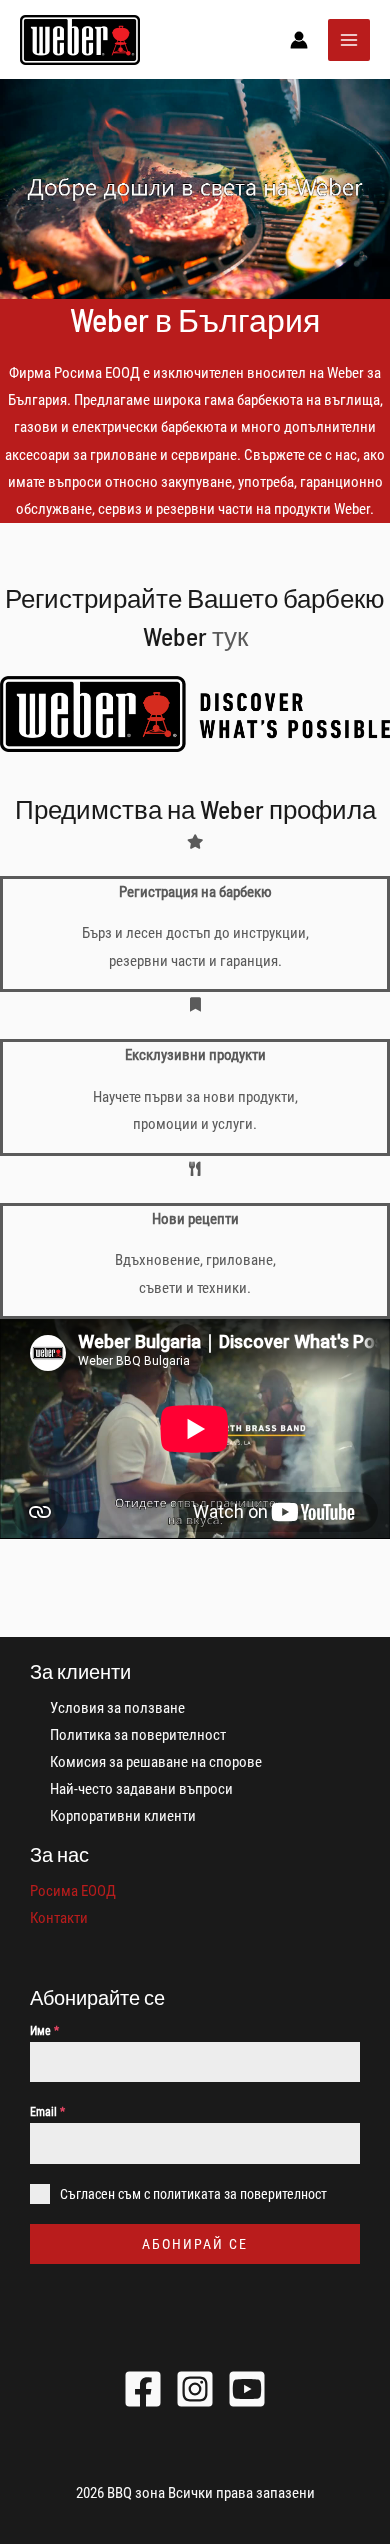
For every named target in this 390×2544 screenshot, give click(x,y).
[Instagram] (195, 2389)
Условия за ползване (117, 1708)
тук (230, 635)
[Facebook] (143, 2389)
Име (44, 2031)
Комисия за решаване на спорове (156, 1762)
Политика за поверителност (138, 1735)
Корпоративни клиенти (123, 1816)
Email (47, 2112)
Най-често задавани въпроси (141, 1789)
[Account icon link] (299, 40)
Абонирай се (195, 2244)
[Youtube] (247, 2389)
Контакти (59, 1918)
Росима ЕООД (73, 1891)
